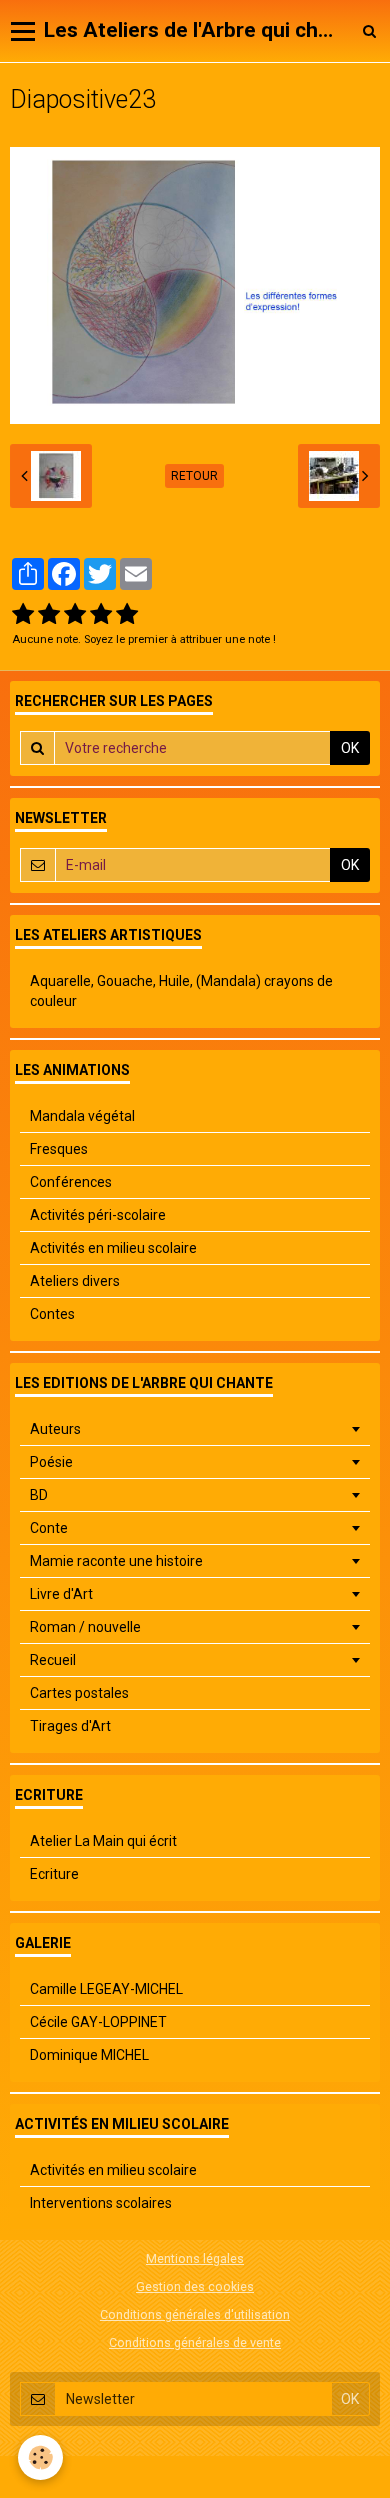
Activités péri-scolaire (98, 1215)
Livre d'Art (61, 1594)
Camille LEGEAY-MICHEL (106, 1989)
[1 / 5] (23, 615)
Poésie (51, 1462)
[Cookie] (40, 2457)
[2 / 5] (49, 615)
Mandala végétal (82, 1116)
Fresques (59, 1149)
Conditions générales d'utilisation (195, 2314)
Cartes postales (79, 1693)
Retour (194, 476)
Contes (52, 1314)
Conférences (71, 1182)
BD (39, 1495)
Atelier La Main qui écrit (103, 1841)
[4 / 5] (101, 615)
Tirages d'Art (70, 1726)
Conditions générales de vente (195, 2342)
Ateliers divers (75, 1281)
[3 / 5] (75, 615)
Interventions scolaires (101, 2203)
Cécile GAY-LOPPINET (98, 2022)
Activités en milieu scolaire (113, 1248)
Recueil (53, 1660)
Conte (49, 1528)
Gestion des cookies (195, 2286)
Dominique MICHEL (89, 2055)
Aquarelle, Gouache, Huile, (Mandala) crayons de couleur (181, 991)
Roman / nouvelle (85, 1627)
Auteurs (55, 1429)
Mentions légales (195, 2258)
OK (350, 748)
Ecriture (54, 1874)
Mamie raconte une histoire (116, 1561)
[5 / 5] (127, 615)
